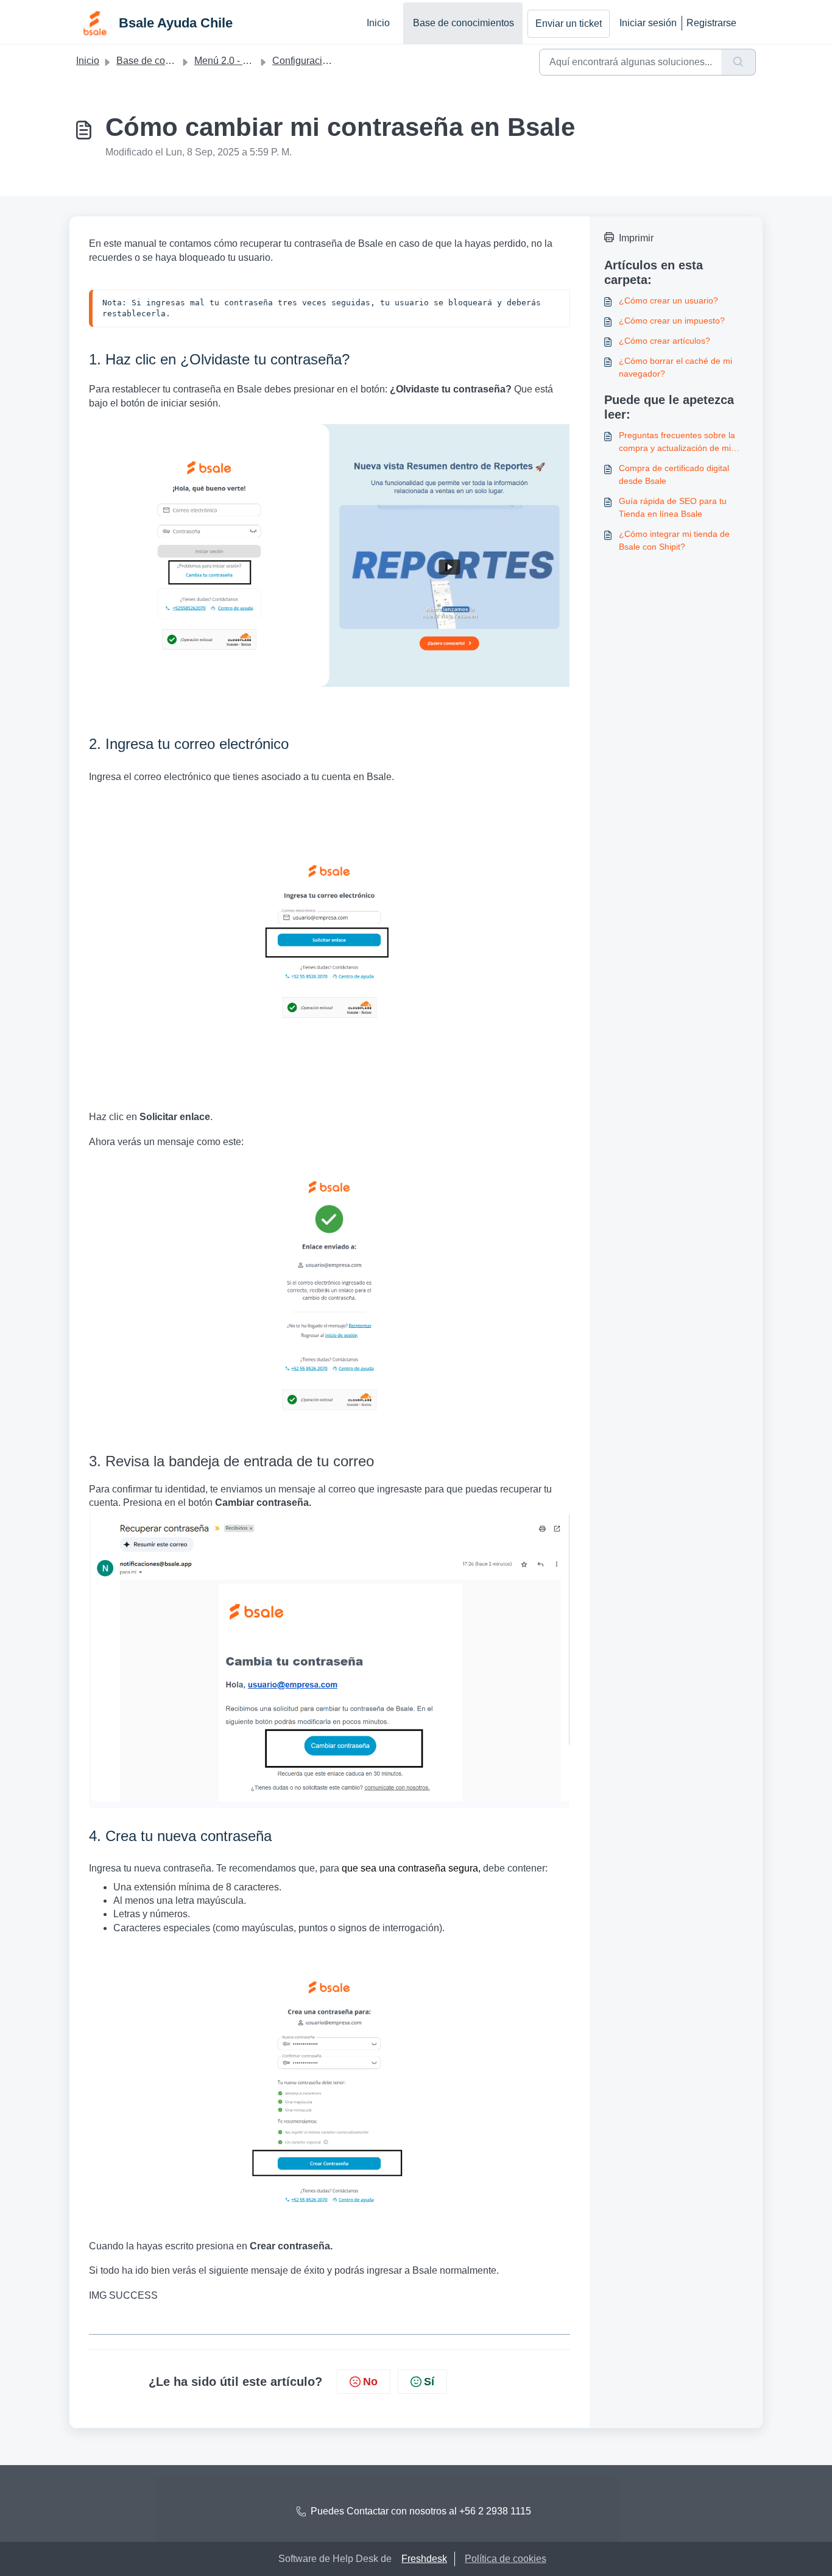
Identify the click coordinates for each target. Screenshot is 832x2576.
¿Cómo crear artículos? (665, 341)
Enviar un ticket (569, 23)
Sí (429, 2382)
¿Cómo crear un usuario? (668, 300)
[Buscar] (739, 62)
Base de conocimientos (464, 23)
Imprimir (636, 238)
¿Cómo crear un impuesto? (672, 321)
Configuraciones (308, 61)
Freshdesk (424, 2559)
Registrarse (711, 23)
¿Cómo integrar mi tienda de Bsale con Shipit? (674, 540)
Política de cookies (506, 2559)
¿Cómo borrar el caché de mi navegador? (675, 367)
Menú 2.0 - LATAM (234, 61)
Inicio (378, 23)
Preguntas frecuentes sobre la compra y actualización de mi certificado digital (677, 442)
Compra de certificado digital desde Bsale (674, 474)
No (370, 2382)
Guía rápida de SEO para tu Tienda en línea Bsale (673, 507)
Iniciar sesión (648, 23)
